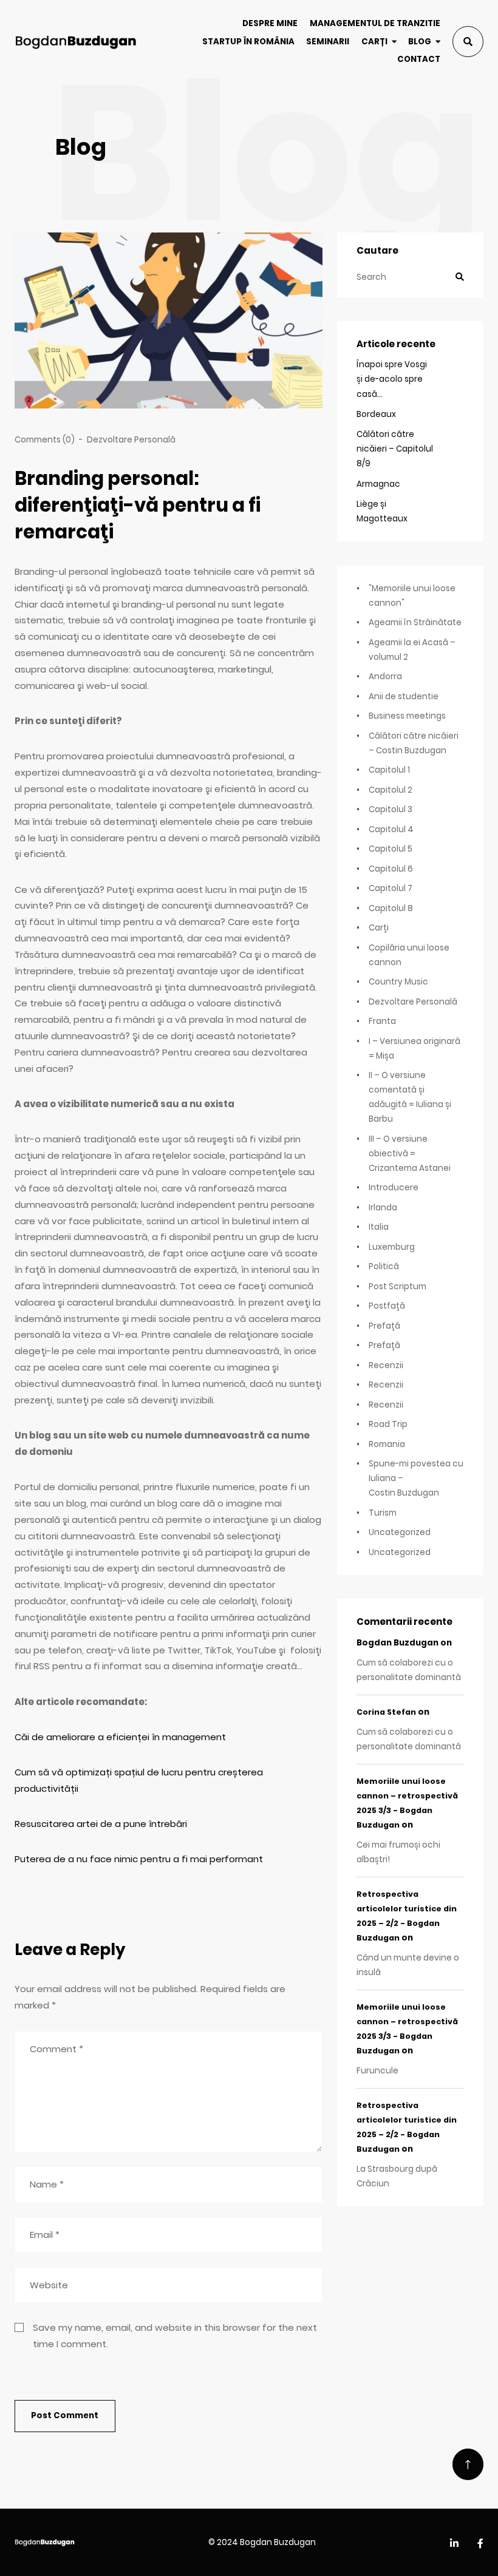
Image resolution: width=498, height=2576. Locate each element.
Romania (387, 1444)
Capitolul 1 (389, 770)
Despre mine (270, 23)
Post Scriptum (397, 1286)
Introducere (394, 1188)
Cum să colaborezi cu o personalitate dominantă (409, 1670)
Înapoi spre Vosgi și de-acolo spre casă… (392, 379)
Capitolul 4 (391, 829)
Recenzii (386, 1365)
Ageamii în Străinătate (415, 622)
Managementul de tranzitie (375, 23)
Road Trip (388, 1424)
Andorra (385, 676)
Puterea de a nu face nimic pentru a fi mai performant (139, 1859)
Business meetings (407, 716)
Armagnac (378, 484)
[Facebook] (480, 2544)
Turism (383, 1513)
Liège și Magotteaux (382, 511)
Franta (382, 1021)
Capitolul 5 (391, 849)
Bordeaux (376, 414)
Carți (374, 42)
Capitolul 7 (391, 888)
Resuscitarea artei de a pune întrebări (101, 1824)
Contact (419, 59)
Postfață (387, 1306)
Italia (379, 1227)
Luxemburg (392, 1247)
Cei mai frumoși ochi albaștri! (398, 1852)
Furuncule (377, 2071)
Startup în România (248, 42)
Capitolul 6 (391, 869)
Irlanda (383, 1208)
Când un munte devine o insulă (408, 1965)
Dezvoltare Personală (131, 440)
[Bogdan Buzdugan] (76, 42)
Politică (384, 1266)
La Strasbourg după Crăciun (397, 2176)
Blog (420, 42)
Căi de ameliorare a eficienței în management (120, 1737)
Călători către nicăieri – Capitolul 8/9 (395, 449)
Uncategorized (400, 1532)
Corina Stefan (386, 1712)
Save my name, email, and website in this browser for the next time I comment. (175, 2336)
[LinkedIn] (454, 2544)
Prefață (384, 1326)
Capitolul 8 (391, 908)
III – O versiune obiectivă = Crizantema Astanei (410, 1154)
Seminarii (328, 42)
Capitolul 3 (391, 809)
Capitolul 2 (391, 790)
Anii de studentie (404, 697)
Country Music (398, 982)
